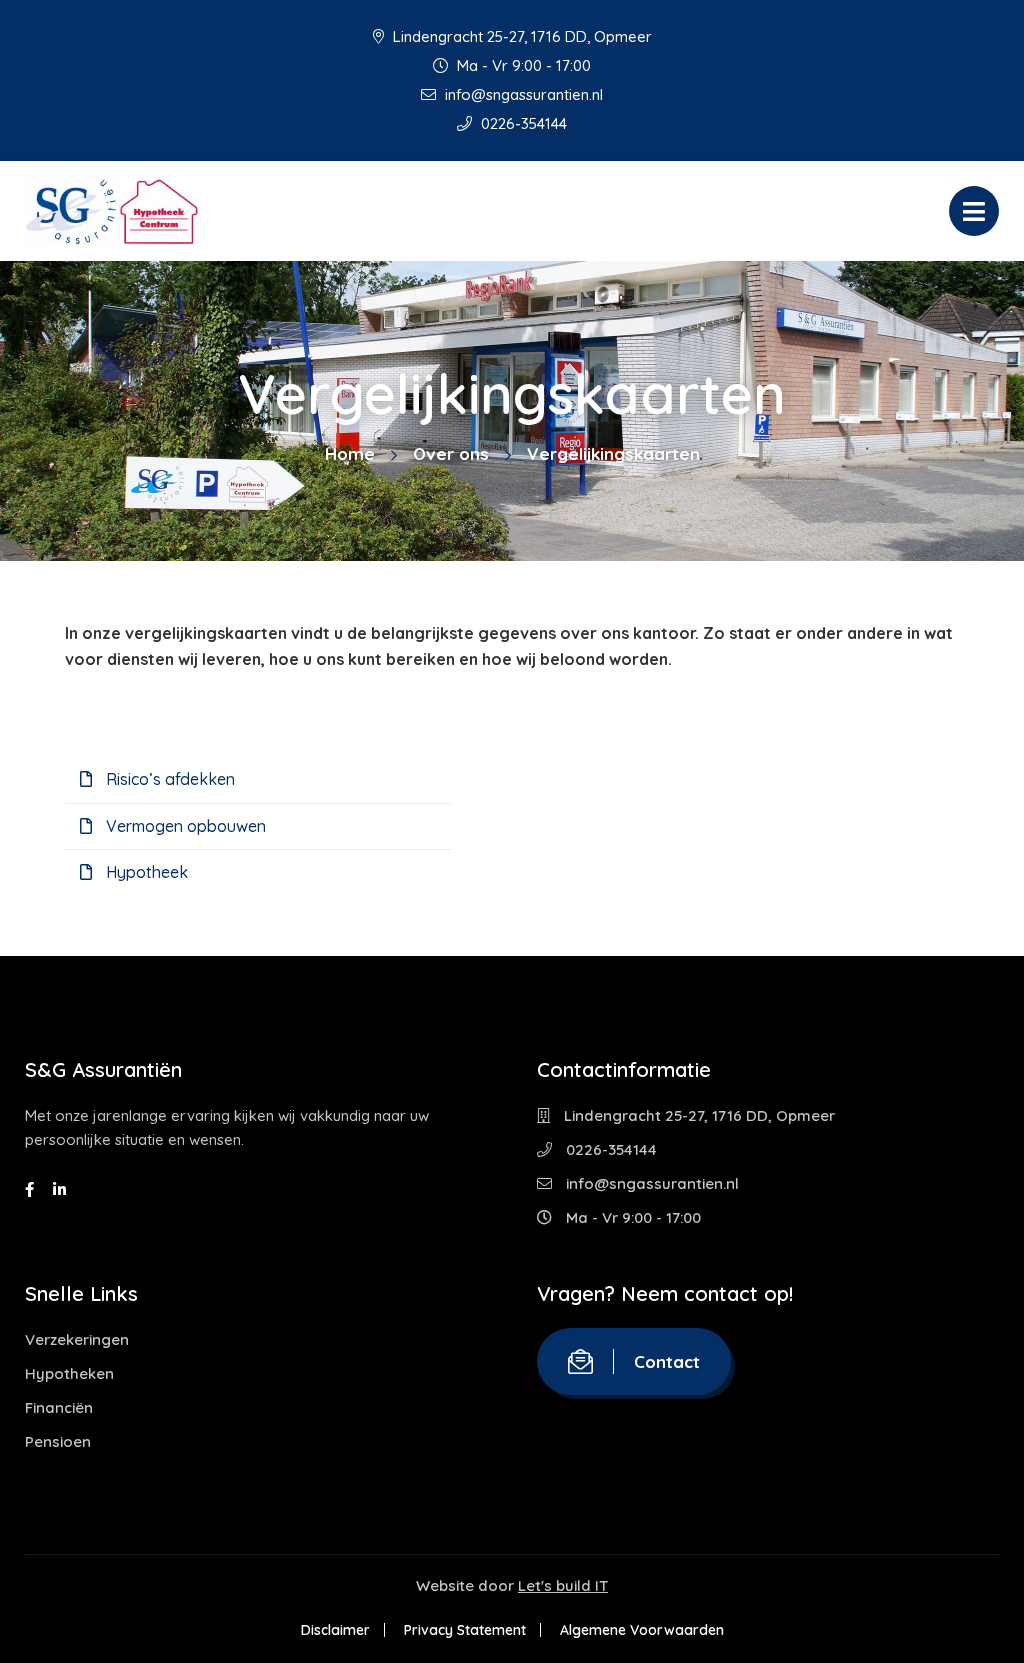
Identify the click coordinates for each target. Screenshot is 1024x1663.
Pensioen (58, 1441)
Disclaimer (335, 1630)
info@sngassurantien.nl (522, 94)
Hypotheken (69, 1373)
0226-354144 (522, 123)
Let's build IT (563, 1585)
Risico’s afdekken (168, 779)
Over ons (451, 453)
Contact (667, 1361)
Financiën (59, 1407)
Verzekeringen (77, 1339)
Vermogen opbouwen (184, 826)
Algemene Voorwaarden (642, 1630)
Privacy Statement (465, 1630)
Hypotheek (145, 872)
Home (350, 453)
